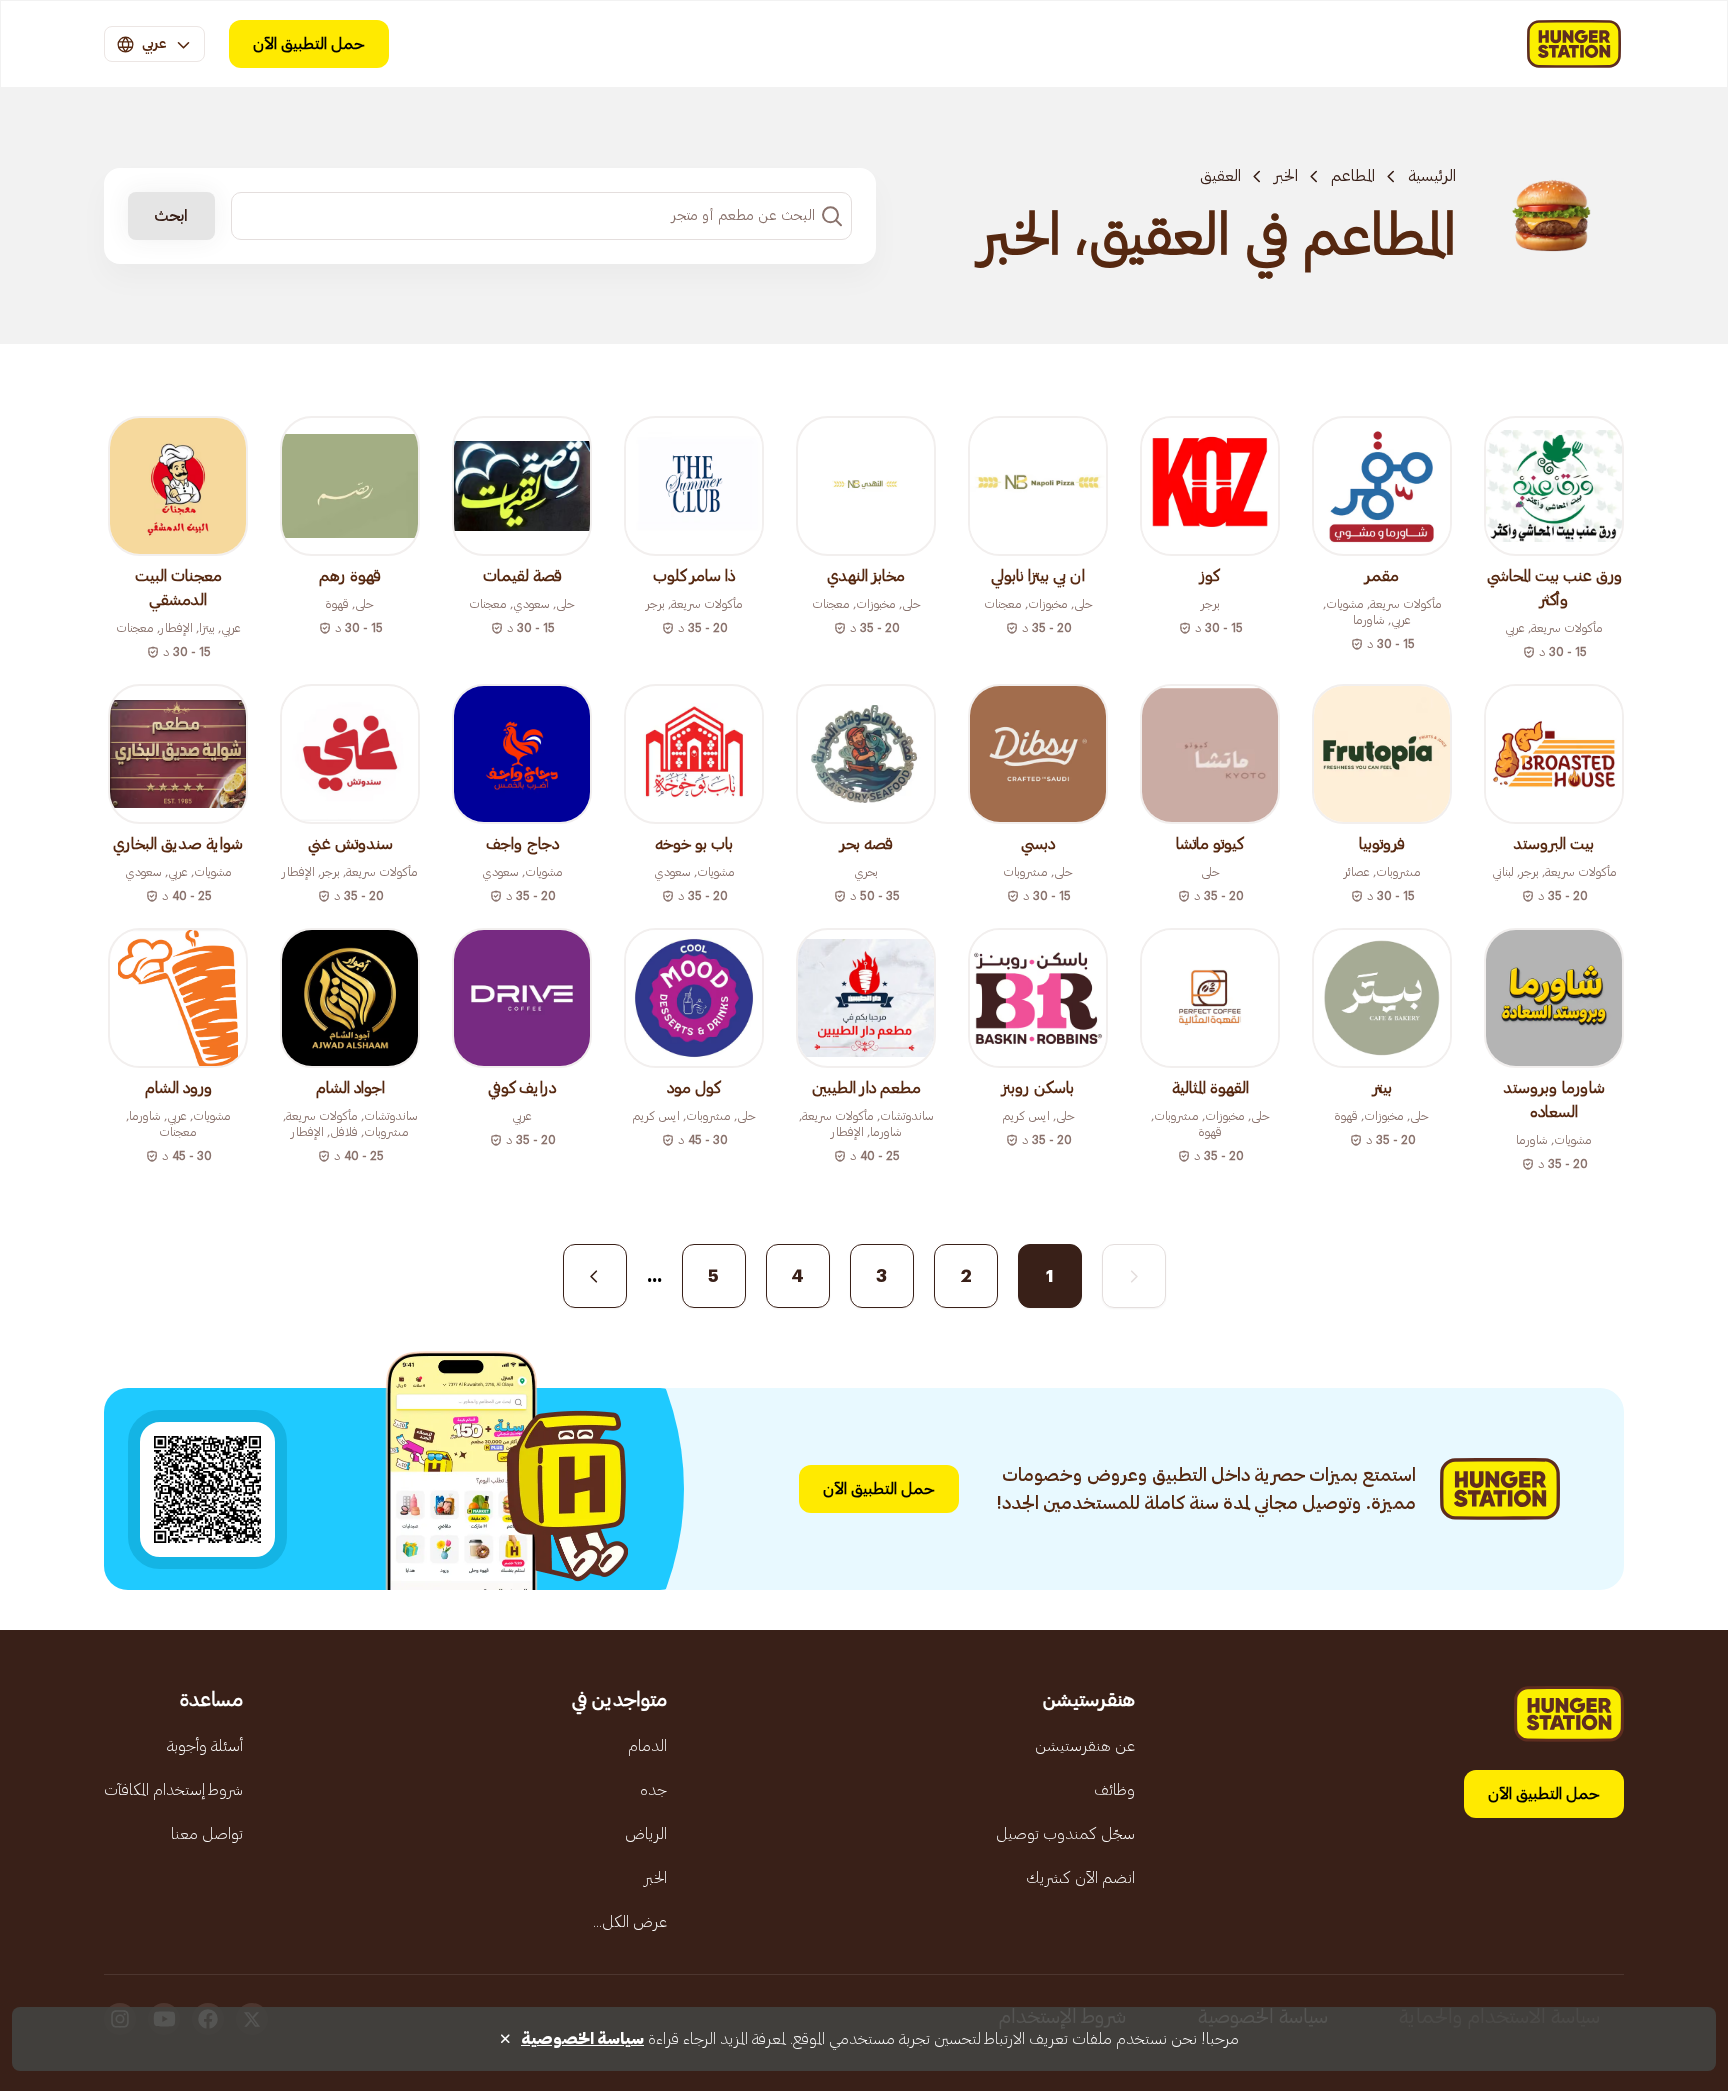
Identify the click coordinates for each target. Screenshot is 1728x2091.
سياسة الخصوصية (582, 2039)
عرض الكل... (630, 1922)
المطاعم (1353, 176)
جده (653, 1790)
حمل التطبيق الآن (309, 44)
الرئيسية (1432, 176)
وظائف (1114, 1790)
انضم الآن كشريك (1080, 1878)
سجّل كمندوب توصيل (1065, 1834)
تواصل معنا (207, 1834)
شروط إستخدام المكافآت (173, 1790)
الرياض (646, 1834)
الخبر (1286, 176)
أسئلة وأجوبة (205, 1746)
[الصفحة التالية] (595, 1276)
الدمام (647, 1746)
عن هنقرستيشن (1085, 1746)
